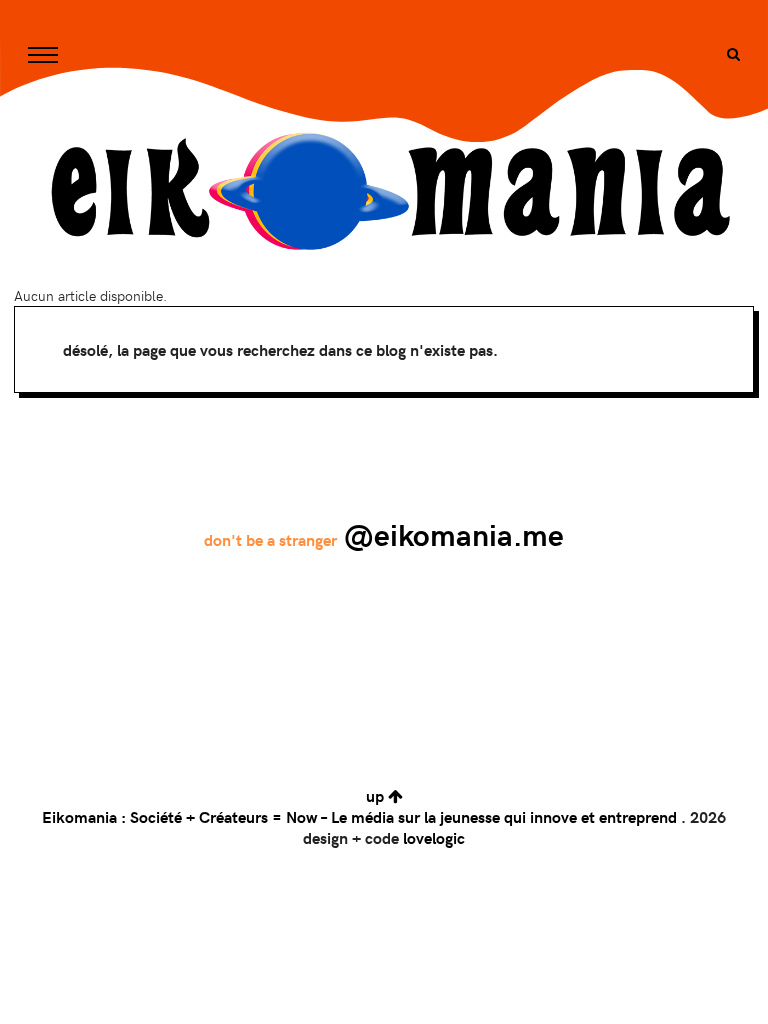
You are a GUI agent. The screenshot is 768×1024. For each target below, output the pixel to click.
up (377, 795)
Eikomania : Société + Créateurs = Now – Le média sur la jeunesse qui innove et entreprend (359, 816)
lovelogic (434, 837)
